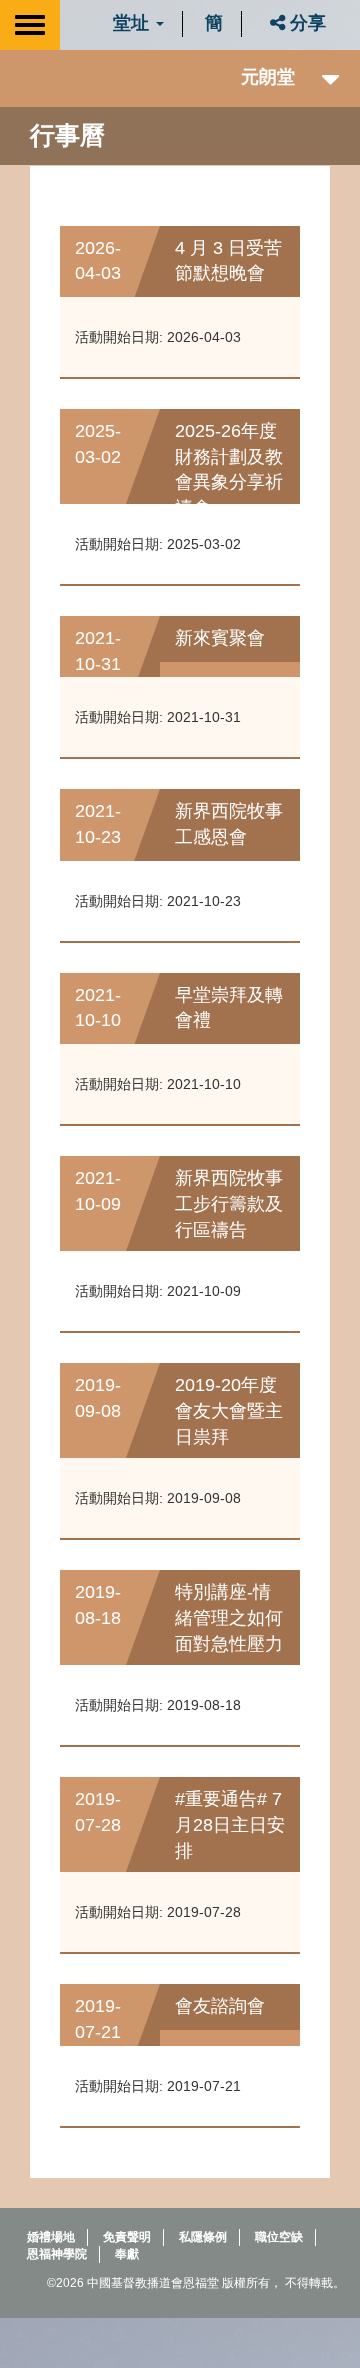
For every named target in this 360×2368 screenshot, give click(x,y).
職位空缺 (279, 2237)
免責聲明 (127, 2237)
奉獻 (127, 2254)
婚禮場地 (51, 2237)
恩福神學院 (57, 2254)
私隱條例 (203, 2237)
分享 (305, 23)
